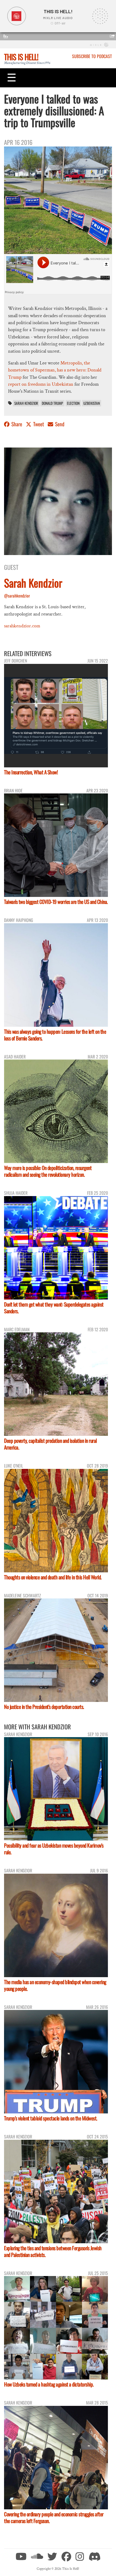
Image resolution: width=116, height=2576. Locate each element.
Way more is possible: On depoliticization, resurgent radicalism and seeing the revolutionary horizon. (48, 1171)
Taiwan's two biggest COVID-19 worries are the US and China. (56, 902)
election (73, 403)
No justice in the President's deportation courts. (44, 1707)
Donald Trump (52, 403)
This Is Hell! (21, 57)
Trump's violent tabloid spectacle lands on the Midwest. (51, 2118)
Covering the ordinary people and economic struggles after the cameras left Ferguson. (54, 2517)
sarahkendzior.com (22, 626)
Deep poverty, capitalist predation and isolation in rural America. (50, 1444)
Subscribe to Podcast (92, 56)
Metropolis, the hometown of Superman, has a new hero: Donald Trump (55, 370)
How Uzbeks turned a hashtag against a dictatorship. (49, 2384)
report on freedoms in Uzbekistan (41, 384)
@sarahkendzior (17, 596)
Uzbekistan (92, 403)
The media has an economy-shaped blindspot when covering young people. (55, 1985)
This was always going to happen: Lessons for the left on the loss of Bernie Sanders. (55, 1035)
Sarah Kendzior (26, 403)
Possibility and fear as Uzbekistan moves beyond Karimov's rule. (54, 1849)
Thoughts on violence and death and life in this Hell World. (53, 1577)
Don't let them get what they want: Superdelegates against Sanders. (54, 1308)
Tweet (39, 424)
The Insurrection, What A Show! (31, 772)
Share (17, 424)
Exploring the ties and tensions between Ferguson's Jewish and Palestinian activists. (53, 2251)
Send (59, 424)
